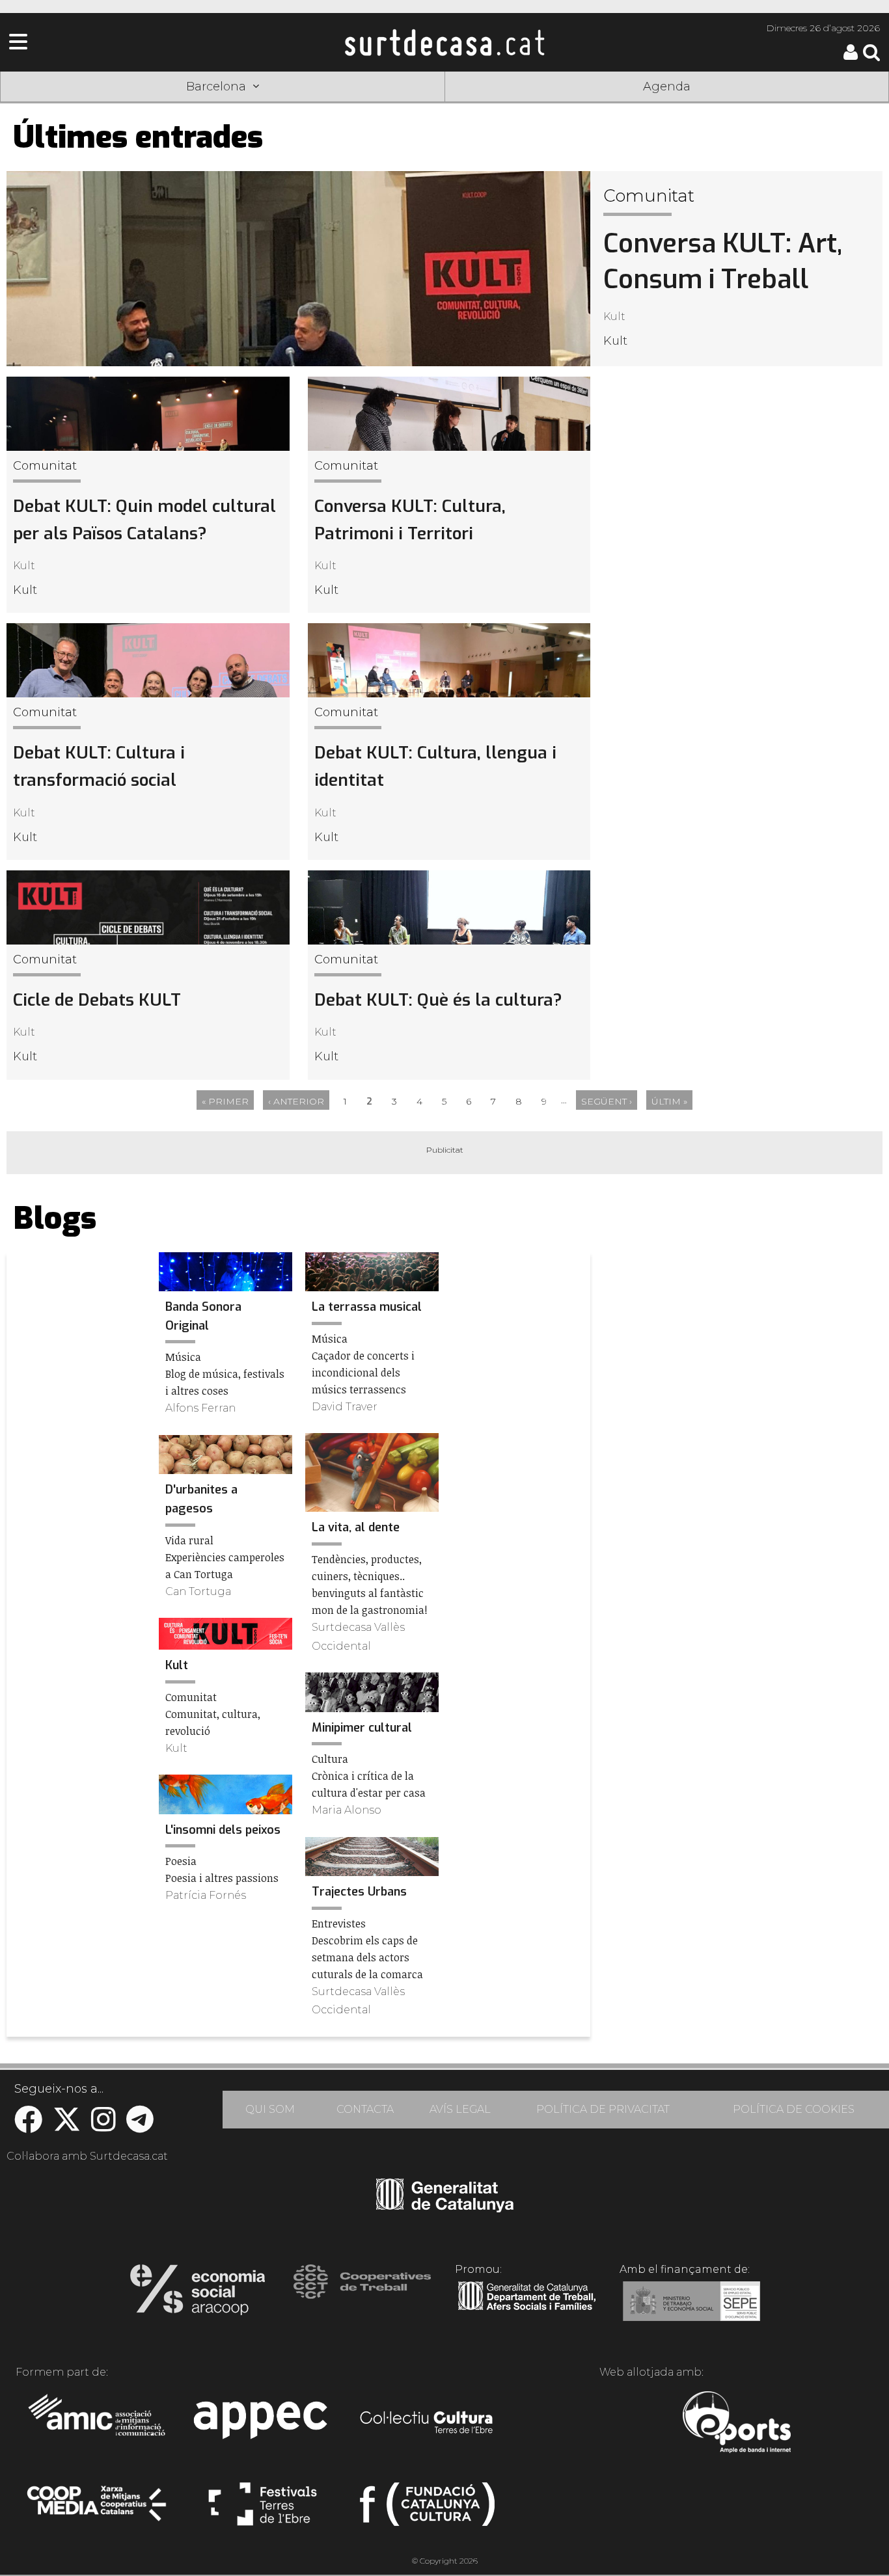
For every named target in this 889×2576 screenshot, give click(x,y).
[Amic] (98, 2424)
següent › (607, 1101)
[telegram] (140, 2126)
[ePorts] (736, 2424)
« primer (225, 1101)
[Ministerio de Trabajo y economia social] (691, 2311)
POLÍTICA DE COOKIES (794, 2109)
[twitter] (67, 2126)
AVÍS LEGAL (460, 2109)
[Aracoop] (198, 2294)
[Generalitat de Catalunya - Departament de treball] (527, 2311)
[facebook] (28, 2126)
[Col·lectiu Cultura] (427, 2424)
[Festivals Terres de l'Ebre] (263, 2510)
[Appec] (263, 2424)
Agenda (667, 87)
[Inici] (444, 42)
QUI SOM (270, 2109)
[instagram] (103, 2126)
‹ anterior (296, 1101)
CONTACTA (365, 2109)
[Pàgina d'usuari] (851, 57)
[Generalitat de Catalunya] (445, 2208)
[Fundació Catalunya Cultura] (427, 2510)
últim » (669, 1101)
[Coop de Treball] (362, 2294)
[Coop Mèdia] (98, 2510)
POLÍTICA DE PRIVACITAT (603, 2109)
